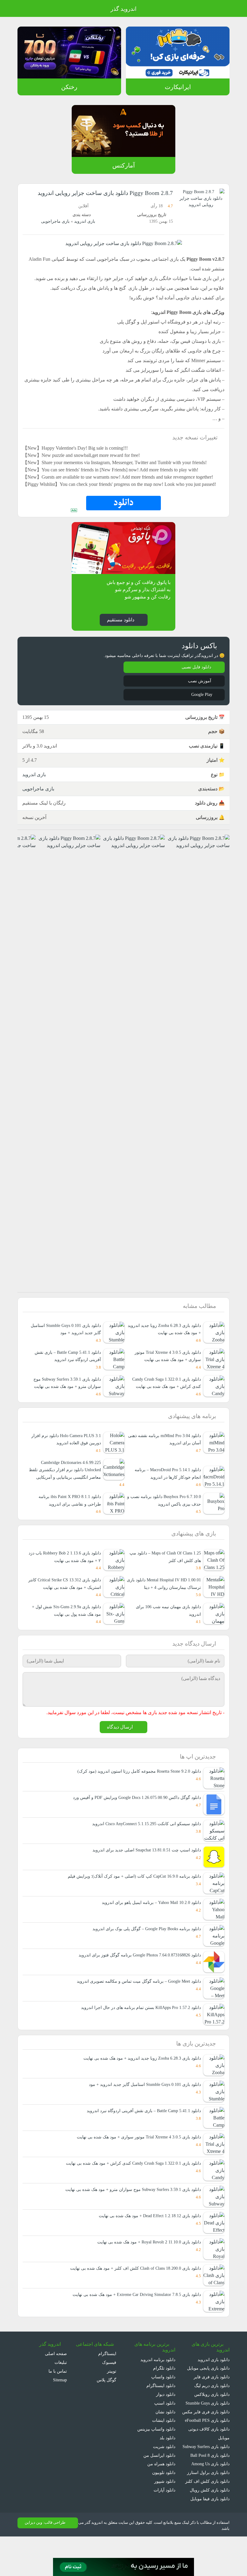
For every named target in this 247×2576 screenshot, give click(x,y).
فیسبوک (109, 2393)
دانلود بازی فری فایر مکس (207, 2442)
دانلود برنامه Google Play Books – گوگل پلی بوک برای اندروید (145, 1959)
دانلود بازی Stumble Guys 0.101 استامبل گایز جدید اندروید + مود (142, 2115)
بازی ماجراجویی (55, 221)
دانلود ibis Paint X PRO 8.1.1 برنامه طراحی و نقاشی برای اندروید (69, 1530)
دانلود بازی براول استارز (209, 2512)
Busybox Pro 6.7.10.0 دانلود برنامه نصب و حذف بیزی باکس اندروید (169, 1530)
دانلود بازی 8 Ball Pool (209, 2495)
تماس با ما (58, 2402)
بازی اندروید (84, 221)
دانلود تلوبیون (163, 2503)
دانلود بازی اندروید (213, 2390)
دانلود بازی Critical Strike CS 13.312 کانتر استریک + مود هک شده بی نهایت (66, 1613)
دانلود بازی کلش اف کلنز (209, 2521)
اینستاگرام (108, 2385)
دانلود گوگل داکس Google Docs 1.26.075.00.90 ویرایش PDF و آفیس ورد (134, 1828)
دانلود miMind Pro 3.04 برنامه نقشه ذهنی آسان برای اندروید (169, 1469)
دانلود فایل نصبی (196, 689)
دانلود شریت (164, 2477)
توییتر (111, 2402)
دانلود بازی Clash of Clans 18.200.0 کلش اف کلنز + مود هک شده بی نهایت (133, 2299)
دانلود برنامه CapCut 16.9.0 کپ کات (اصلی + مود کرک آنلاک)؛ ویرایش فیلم (134, 1907)
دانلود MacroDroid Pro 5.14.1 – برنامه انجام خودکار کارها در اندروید (166, 1503)
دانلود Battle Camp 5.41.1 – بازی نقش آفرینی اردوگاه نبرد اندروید (142, 2142)
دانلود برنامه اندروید (158, 2390)
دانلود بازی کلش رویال (210, 2529)
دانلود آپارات (165, 2521)
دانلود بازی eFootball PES (206, 2451)
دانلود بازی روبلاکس (212, 2425)
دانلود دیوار (166, 2425)
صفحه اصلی (56, 2385)
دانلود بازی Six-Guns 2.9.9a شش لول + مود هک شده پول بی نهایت (65, 1640)
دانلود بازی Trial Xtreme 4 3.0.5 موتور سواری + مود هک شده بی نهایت (136, 2168)
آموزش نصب (199, 703)
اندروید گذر (123, 9)
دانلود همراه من (162, 2495)
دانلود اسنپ (165, 2434)
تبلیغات (61, 2393)
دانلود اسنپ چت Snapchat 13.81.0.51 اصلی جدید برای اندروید (144, 1881)
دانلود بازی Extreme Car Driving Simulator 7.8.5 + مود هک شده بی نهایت (132, 2325)
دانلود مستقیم (120, 641)
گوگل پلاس (105, 2411)
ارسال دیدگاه (120, 1757)
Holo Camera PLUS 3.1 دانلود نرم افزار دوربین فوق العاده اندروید (66, 1469)
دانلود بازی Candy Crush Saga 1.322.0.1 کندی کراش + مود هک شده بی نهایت (164, 1408)
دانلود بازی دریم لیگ (211, 2417)
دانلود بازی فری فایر (212, 2408)
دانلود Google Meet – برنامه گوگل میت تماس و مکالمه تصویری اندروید (138, 2012)
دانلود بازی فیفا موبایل (210, 2538)
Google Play (200, 716)
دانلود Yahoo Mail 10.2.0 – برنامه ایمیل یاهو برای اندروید (150, 1933)
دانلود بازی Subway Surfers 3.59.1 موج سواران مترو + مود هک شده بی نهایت (64, 1412)
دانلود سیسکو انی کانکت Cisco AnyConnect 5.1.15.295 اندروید (143, 1854)
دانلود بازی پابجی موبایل (208, 2399)
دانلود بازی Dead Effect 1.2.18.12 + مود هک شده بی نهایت (146, 2247)
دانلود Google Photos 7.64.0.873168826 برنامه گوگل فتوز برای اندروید (136, 1986)
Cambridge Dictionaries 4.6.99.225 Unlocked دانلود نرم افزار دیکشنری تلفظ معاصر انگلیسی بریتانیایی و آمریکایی (66, 1499)
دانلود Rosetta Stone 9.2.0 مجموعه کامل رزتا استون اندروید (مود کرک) (137, 1802)
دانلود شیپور (165, 2512)
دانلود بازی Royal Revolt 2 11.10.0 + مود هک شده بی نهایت (145, 2273)
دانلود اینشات (164, 2451)
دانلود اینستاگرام (161, 2417)
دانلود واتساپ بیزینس (156, 2460)
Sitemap (59, 2411)
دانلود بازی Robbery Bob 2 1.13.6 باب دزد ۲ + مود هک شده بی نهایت (66, 1587)
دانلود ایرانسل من (160, 2486)
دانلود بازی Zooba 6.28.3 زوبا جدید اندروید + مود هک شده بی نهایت (138, 2089)
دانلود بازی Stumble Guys (206, 2434)
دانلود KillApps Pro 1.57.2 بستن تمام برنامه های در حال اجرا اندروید (140, 2038)
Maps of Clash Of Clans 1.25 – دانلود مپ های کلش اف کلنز (165, 1587)
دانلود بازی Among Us (209, 2503)
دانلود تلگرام (165, 2399)
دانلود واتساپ (163, 2408)
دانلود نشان (165, 2442)
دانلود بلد (167, 2469)
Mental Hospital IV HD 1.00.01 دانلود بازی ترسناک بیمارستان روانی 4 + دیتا (166, 1613)
